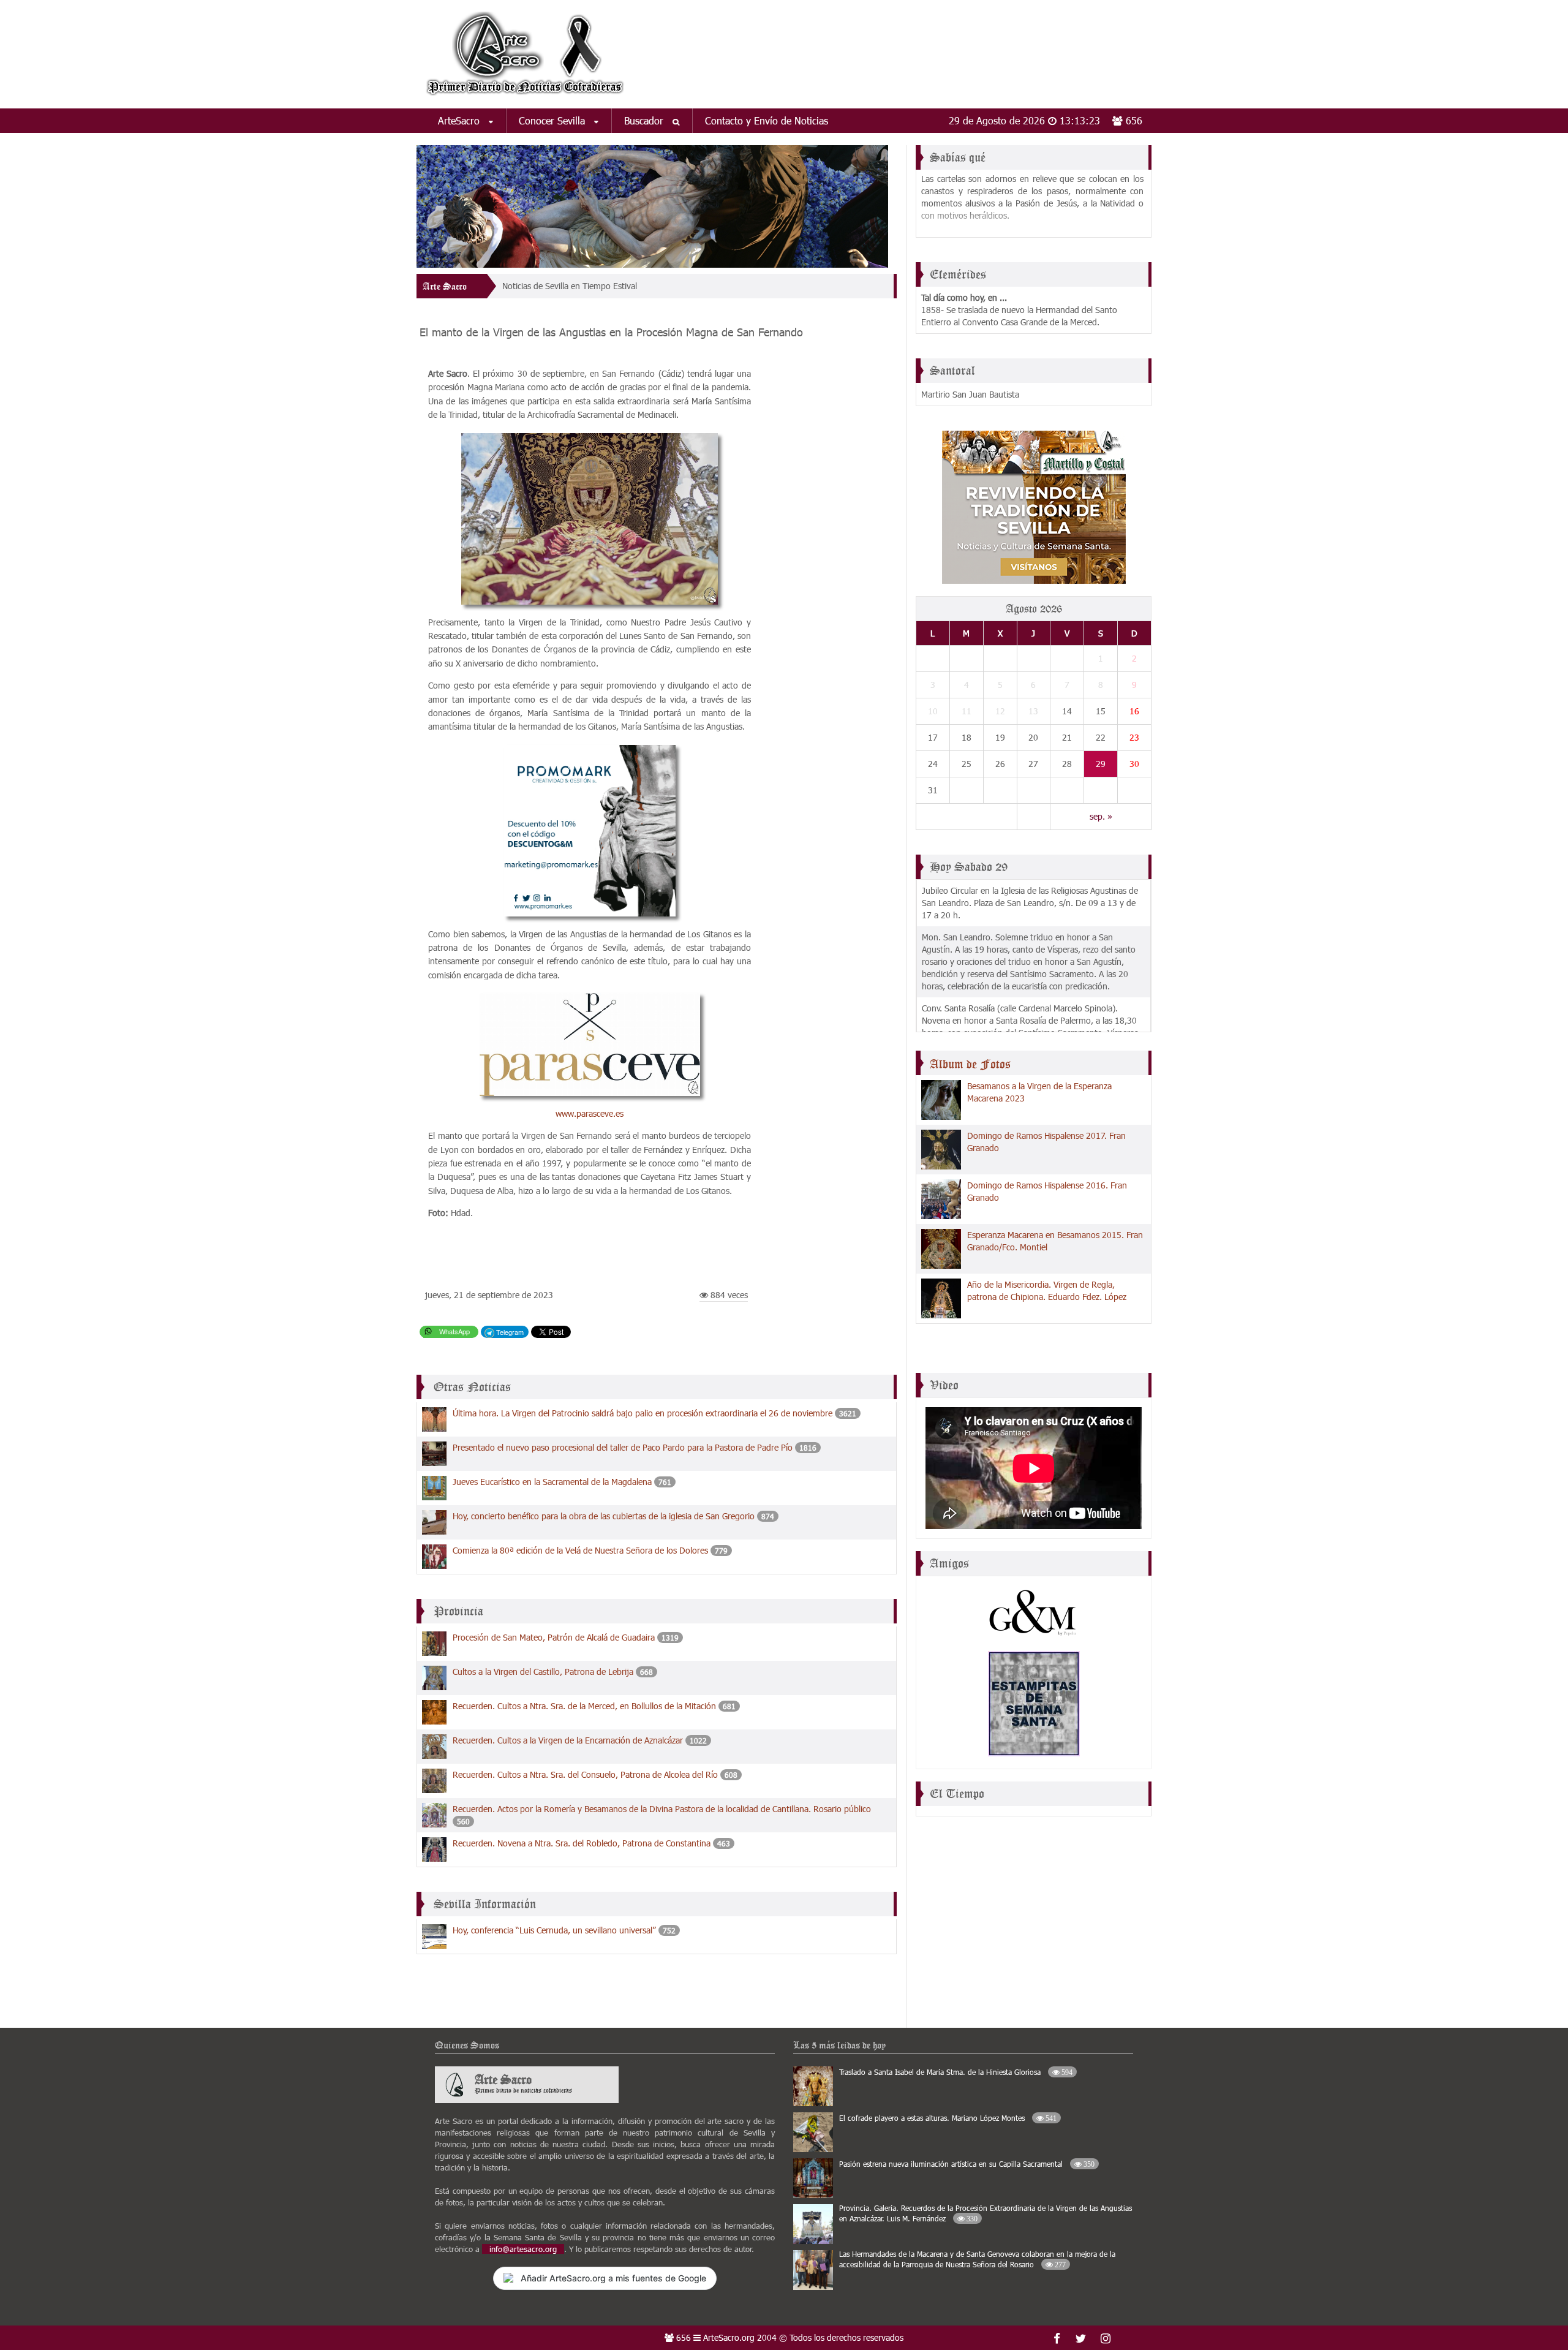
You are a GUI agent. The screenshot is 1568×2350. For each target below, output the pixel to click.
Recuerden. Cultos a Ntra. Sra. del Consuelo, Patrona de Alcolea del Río (585, 1774)
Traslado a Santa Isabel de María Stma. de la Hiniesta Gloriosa (956, 2072)
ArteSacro (460, 120)
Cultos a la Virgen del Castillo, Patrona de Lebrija (543, 1672)
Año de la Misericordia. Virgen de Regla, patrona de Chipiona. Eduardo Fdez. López (1047, 1290)
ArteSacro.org (729, 2337)
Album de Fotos (970, 1064)
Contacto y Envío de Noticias (767, 120)
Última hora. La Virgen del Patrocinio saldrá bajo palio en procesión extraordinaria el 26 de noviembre (643, 1413)
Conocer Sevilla (553, 120)
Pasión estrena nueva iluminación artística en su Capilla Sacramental (967, 2164)
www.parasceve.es (590, 1113)
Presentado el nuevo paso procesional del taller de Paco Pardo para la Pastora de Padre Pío (623, 1447)
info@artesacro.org (523, 2249)
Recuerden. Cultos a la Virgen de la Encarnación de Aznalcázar (568, 1740)
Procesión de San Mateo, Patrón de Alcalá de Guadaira (554, 1637)
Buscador (645, 120)
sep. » (1101, 816)
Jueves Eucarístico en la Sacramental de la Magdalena (552, 1482)
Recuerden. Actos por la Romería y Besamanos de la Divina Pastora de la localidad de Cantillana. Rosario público (662, 1809)
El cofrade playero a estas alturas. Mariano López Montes (948, 2118)
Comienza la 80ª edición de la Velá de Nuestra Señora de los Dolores (580, 1550)
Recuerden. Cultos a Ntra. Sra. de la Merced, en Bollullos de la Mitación (584, 1706)
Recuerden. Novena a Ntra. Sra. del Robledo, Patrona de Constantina (582, 1843)
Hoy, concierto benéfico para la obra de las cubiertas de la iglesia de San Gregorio (604, 1516)
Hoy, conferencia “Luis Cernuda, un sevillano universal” (554, 1930)
